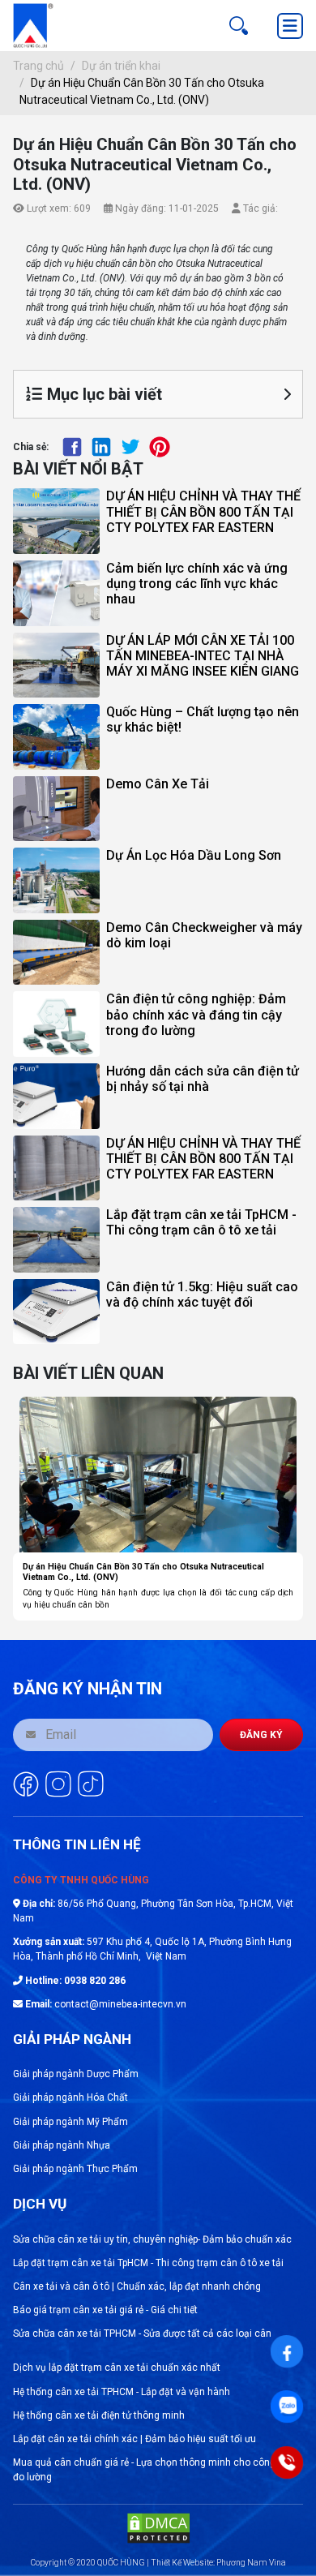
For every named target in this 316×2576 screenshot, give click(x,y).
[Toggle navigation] (290, 26)
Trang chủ (38, 66)
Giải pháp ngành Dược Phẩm (76, 2074)
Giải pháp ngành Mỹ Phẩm (70, 2122)
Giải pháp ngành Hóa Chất (70, 2097)
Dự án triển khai (121, 66)
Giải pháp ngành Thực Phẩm (75, 2169)
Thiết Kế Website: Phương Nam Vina (218, 2563)
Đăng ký (261, 1735)
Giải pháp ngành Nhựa (62, 2145)
